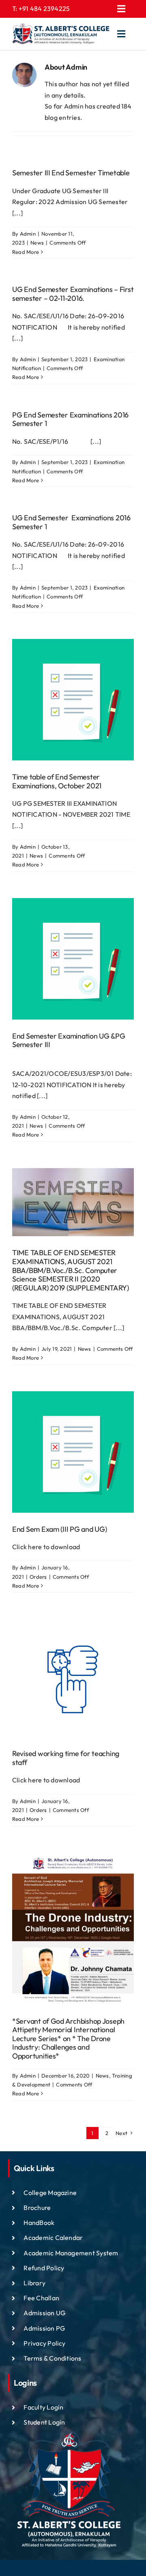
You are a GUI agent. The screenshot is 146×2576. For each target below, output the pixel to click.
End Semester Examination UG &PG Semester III (69, 1040)
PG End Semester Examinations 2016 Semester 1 (70, 419)
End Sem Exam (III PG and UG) (59, 1529)
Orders (38, 1577)
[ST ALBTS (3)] (61, 34)
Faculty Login (43, 2407)
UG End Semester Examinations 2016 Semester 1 (71, 522)
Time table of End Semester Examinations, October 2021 (57, 781)
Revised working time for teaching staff (66, 1758)
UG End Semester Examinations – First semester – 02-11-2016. (73, 294)
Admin (28, 234)
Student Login (44, 2422)
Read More (26, 252)
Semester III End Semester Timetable (71, 173)
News (37, 243)
